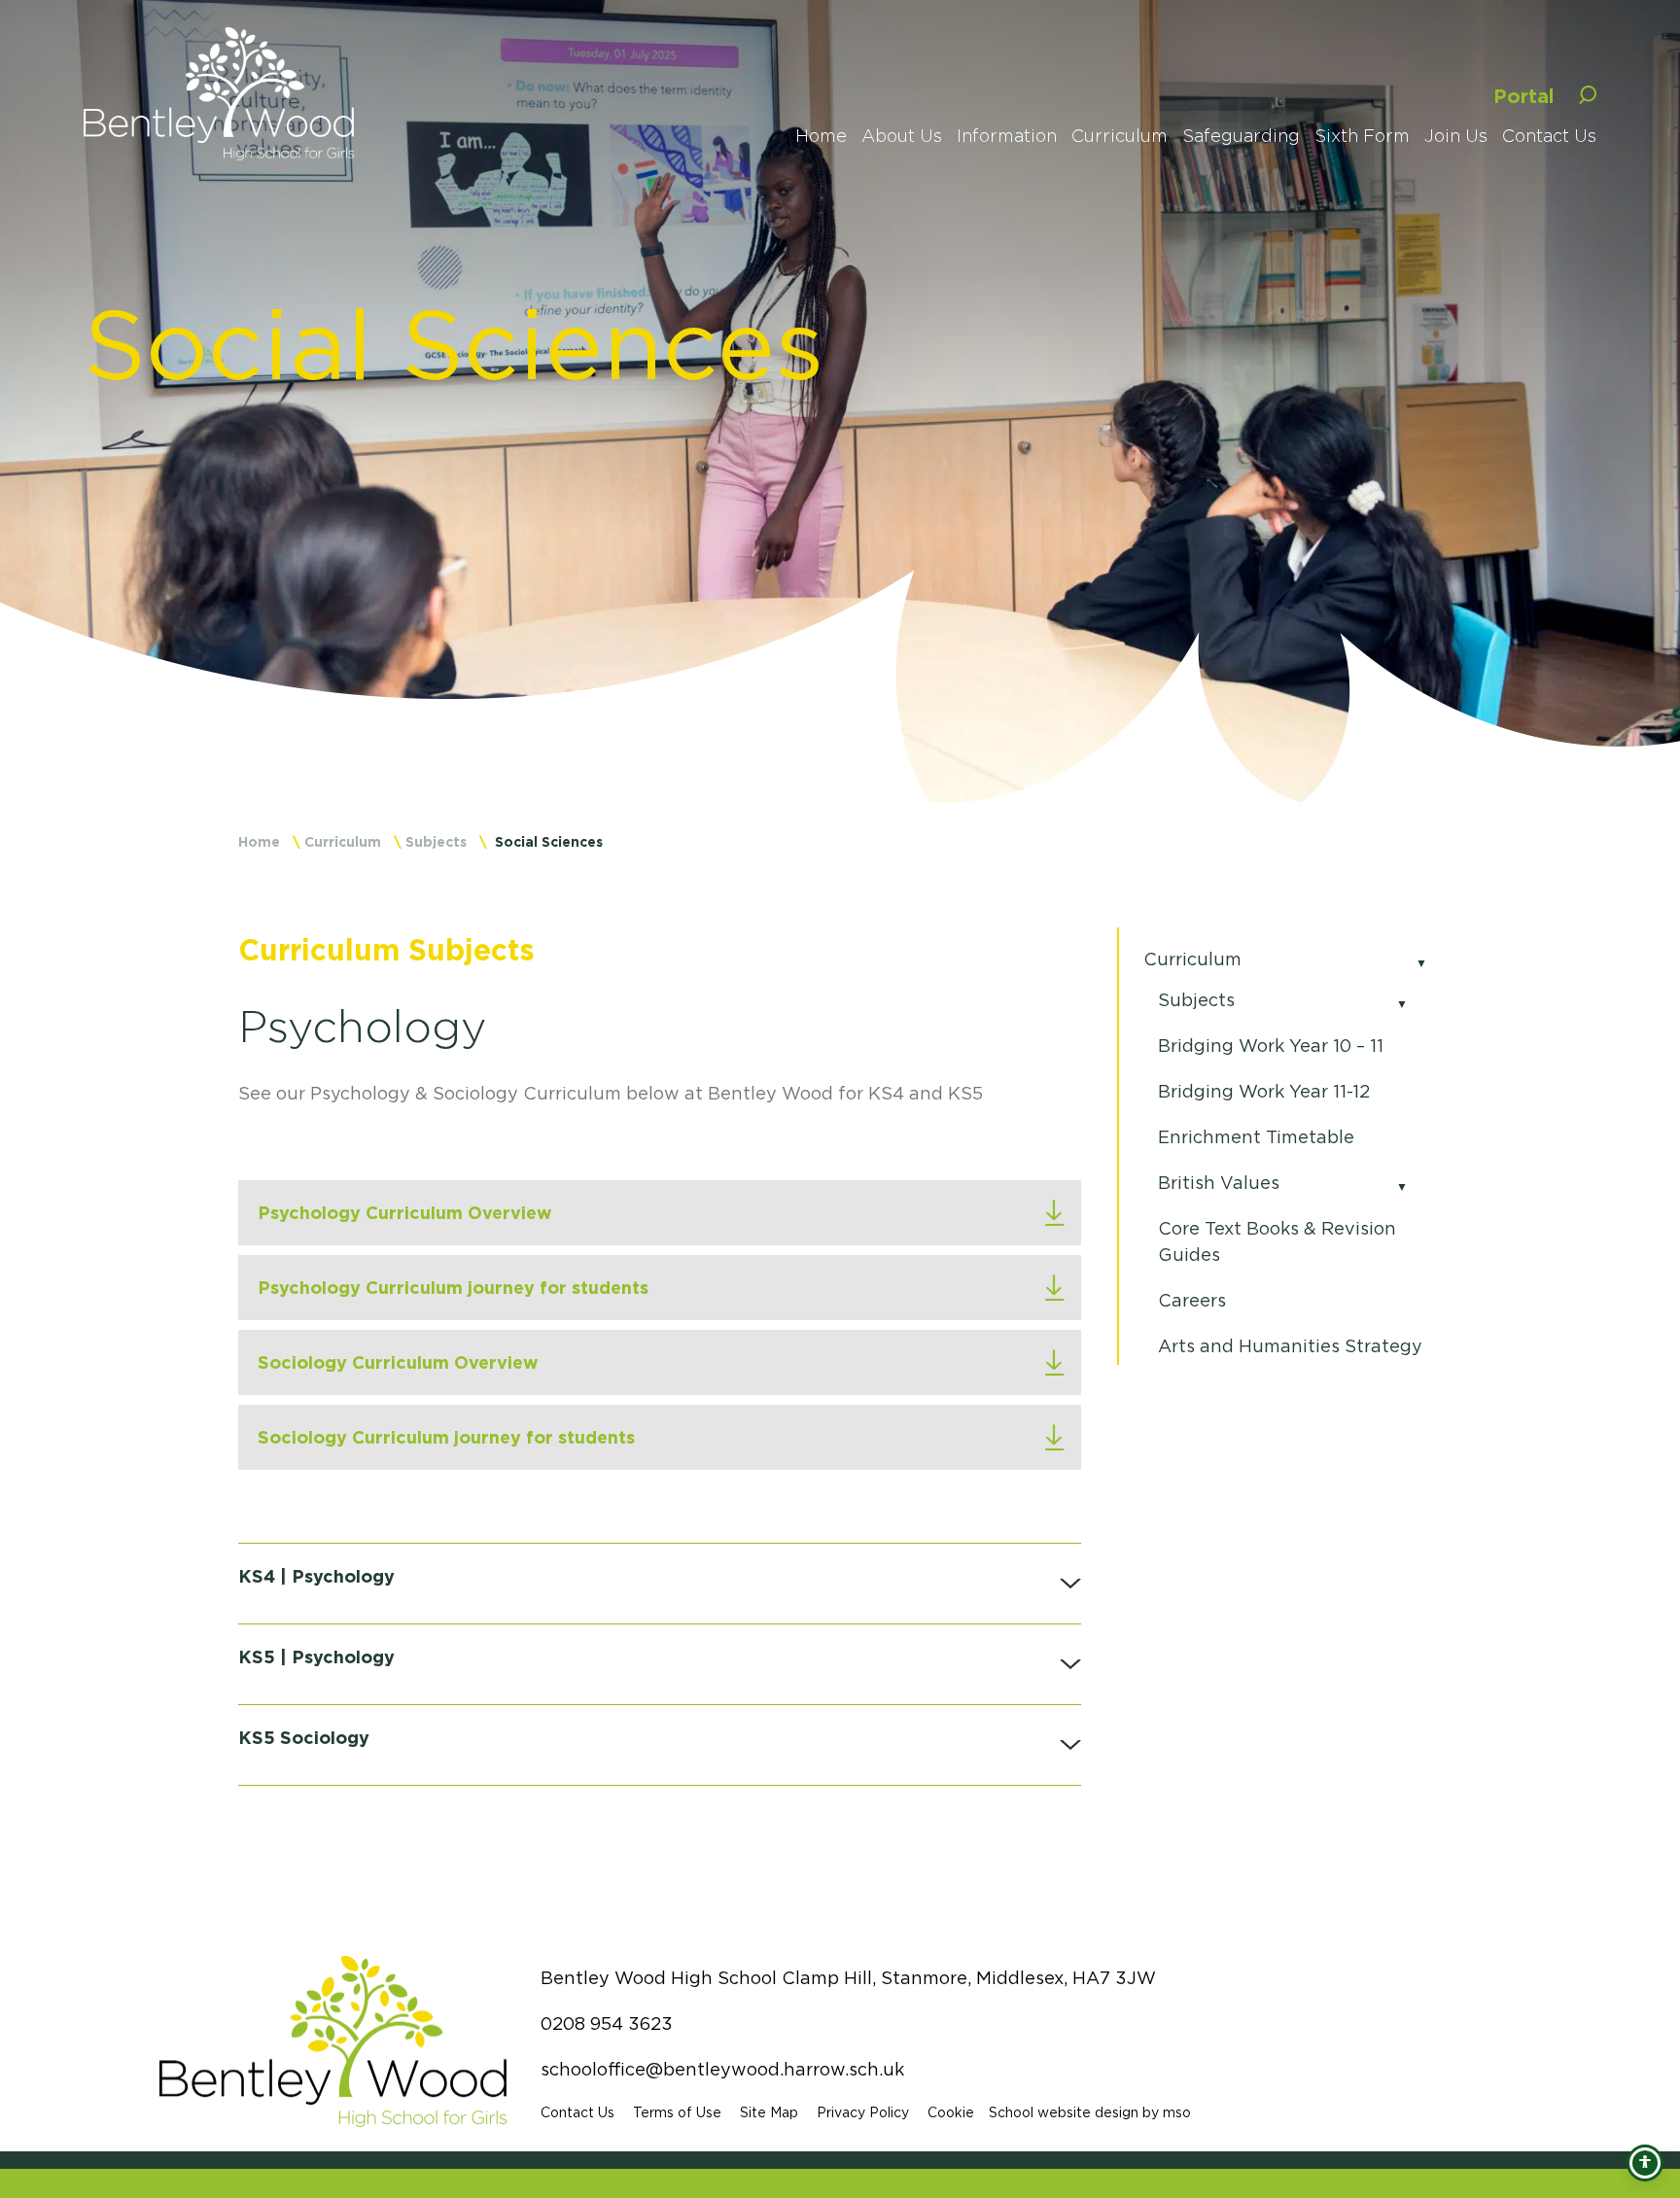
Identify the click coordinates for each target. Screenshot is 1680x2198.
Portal (1524, 95)
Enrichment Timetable (1256, 1137)
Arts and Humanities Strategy (1290, 1346)
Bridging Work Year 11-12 (1264, 1092)
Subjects (436, 841)
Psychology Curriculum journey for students (453, 1287)
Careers (1192, 1301)
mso (1177, 2112)
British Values (1219, 1183)
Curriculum (343, 841)
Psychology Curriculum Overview (405, 1212)
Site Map (769, 2112)
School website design (1064, 2112)
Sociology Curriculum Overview (398, 1362)
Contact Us (577, 2112)
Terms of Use (677, 2112)
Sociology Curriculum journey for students (446, 1437)
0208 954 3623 (607, 2024)
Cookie (951, 2112)
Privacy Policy (863, 2112)
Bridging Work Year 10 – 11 (1271, 1046)
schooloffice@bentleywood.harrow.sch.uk (722, 2070)
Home (259, 841)
